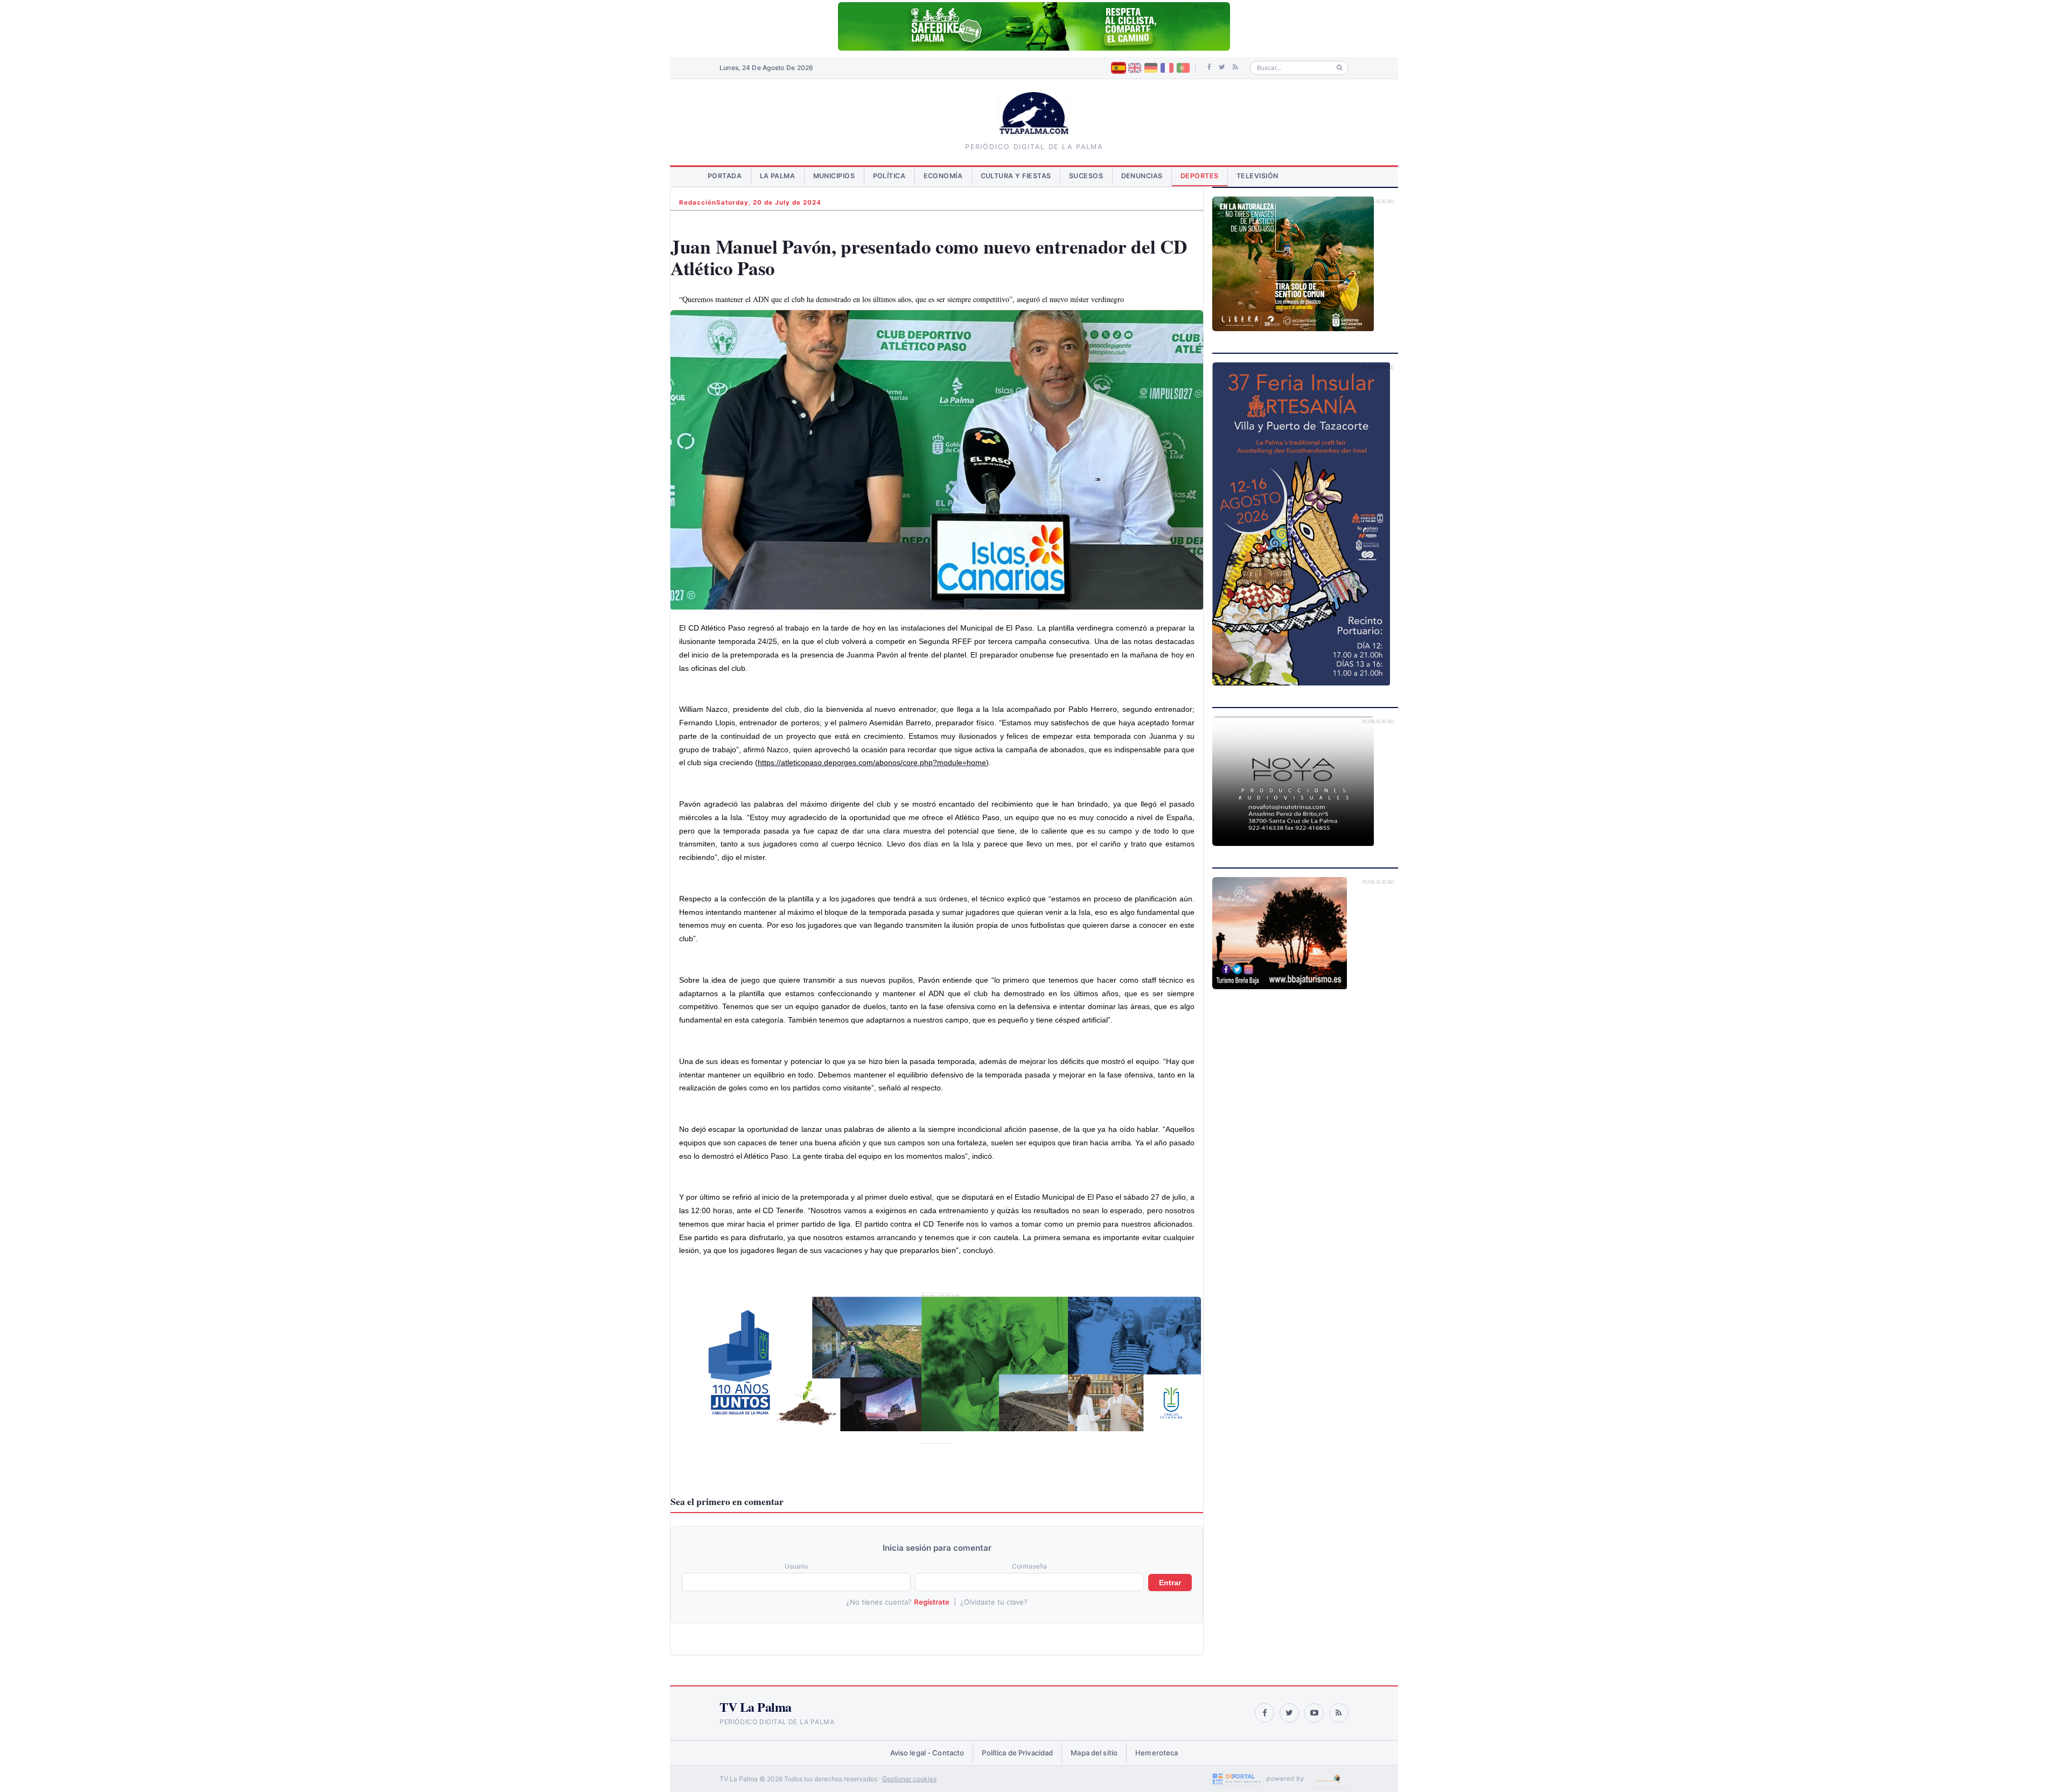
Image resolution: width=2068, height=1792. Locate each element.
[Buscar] (1340, 68)
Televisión (1257, 176)
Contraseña (1029, 1566)
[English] (1135, 68)
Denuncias (1142, 176)
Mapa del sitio (1094, 1753)
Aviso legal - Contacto (927, 1753)
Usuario (796, 1566)
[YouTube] (1314, 1713)
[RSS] (1235, 67)
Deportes (1200, 176)
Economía (943, 176)
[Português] (1183, 68)
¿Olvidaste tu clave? (994, 1602)
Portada (725, 176)
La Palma (778, 176)
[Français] (1167, 68)
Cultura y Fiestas (1016, 176)
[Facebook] (1209, 67)
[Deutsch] (1151, 68)
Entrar (1170, 1583)
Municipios (834, 176)
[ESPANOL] (1119, 68)
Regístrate (932, 1602)
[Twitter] (1222, 67)
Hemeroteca (1157, 1753)
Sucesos (1086, 176)
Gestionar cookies (909, 1779)
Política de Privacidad (1017, 1753)
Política (889, 176)
